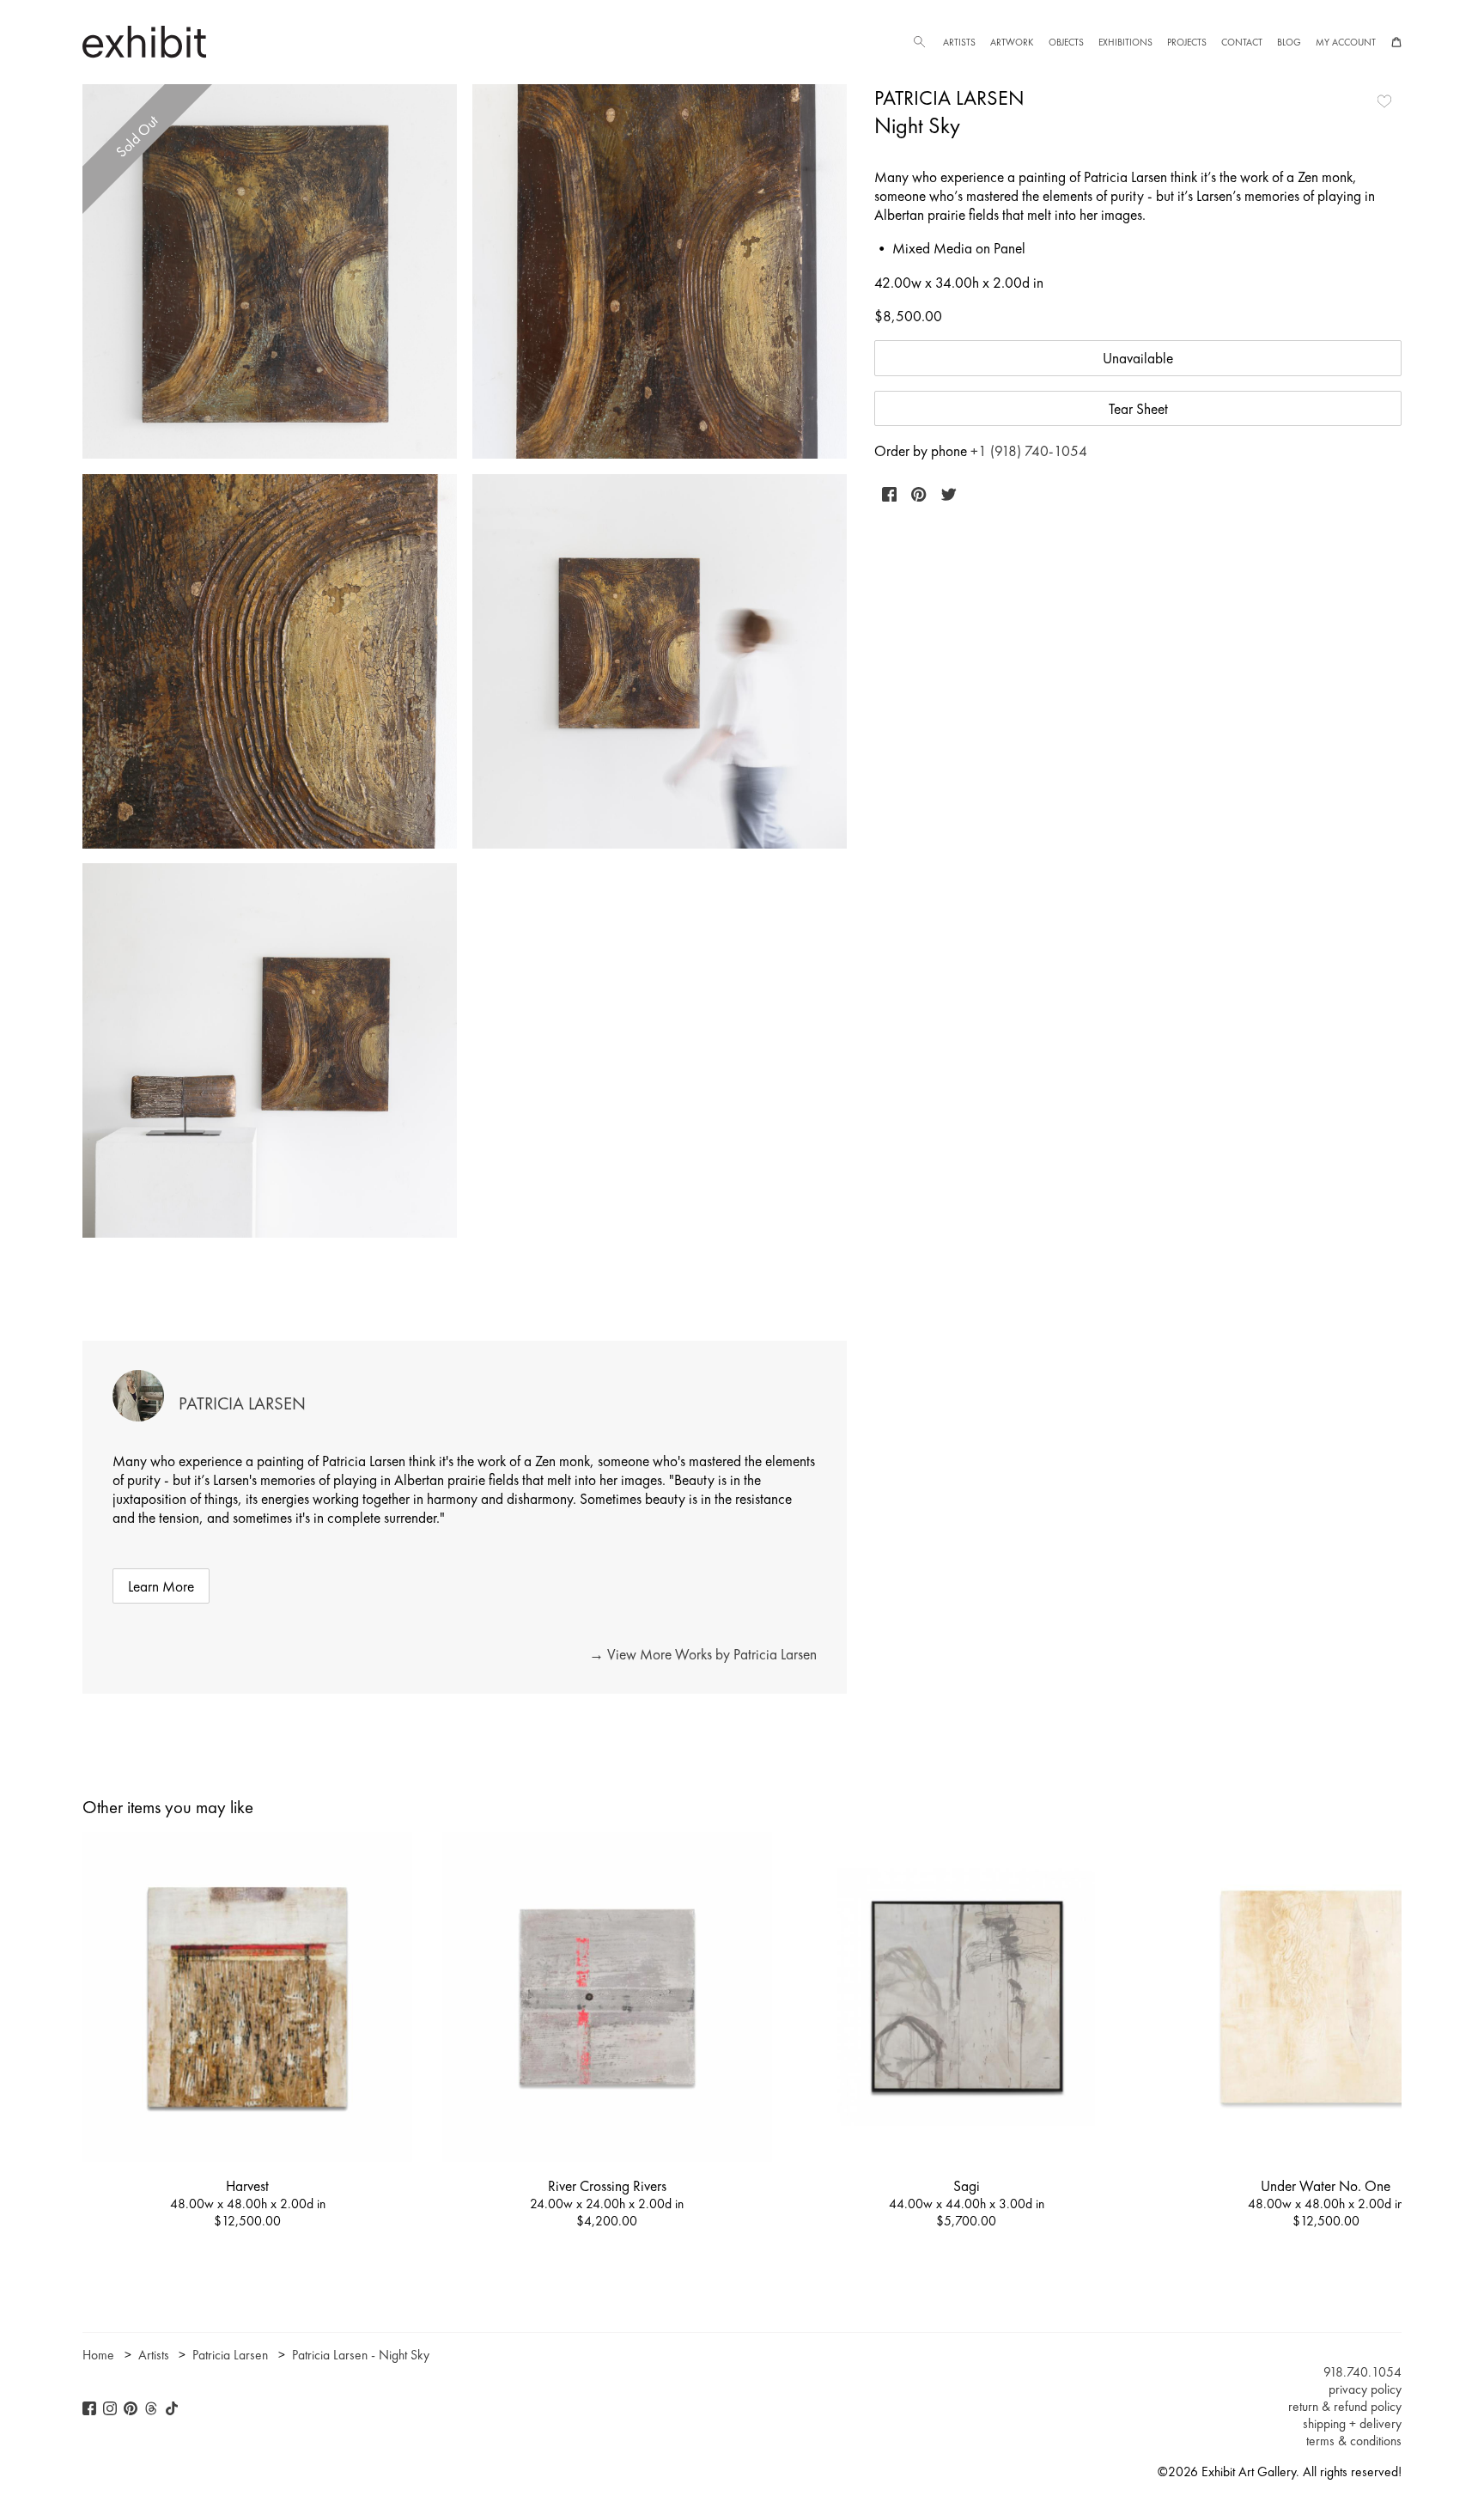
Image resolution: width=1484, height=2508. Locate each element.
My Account (1346, 42)
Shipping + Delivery (1352, 2424)
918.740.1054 (1362, 2372)
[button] (919, 42)
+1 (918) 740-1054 (1029, 451)
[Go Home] (144, 42)
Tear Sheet (1138, 409)
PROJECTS (1187, 42)
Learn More (161, 1586)
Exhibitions (1125, 42)
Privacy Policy (1365, 2389)
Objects (1066, 42)
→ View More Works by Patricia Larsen (703, 1654)
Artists (959, 42)
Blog (1289, 42)
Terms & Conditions (1354, 2441)
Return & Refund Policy (1345, 2407)
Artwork (1012, 42)
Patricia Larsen (949, 97)
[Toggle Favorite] (1384, 101)
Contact (1242, 42)
